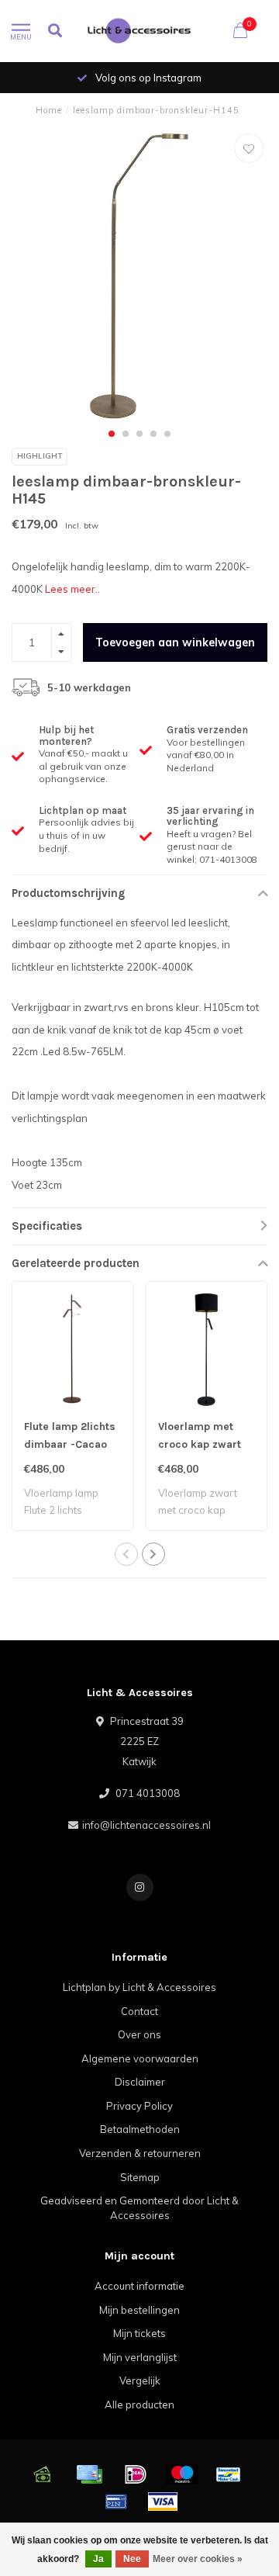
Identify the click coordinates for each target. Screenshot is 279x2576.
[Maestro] (182, 2474)
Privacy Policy (139, 2106)
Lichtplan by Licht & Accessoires (139, 1987)
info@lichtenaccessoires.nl (146, 1825)
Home (49, 110)
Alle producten (139, 2405)
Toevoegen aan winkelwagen (175, 642)
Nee (132, 2559)
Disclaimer (140, 2082)
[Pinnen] (116, 2502)
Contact (139, 2011)
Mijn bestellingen (139, 2310)
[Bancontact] (229, 2474)
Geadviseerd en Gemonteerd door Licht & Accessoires (139, 2208)
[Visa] (163, 2502)
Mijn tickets (139, 2333)
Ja (98, 2559)
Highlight (40, 456)
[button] (112, 434)
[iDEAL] (136, 2474)
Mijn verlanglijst (140, 2357)
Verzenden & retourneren (140, 2153)
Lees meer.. (72, 589)
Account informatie (139, 2286)
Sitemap (140, 2177)
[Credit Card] (89, 2474)
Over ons (139, 2034)
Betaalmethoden (140, 2129)
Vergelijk (140, 2380)
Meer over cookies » (198, 2559)
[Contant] (43, 2474)
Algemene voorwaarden (140, 2058)
